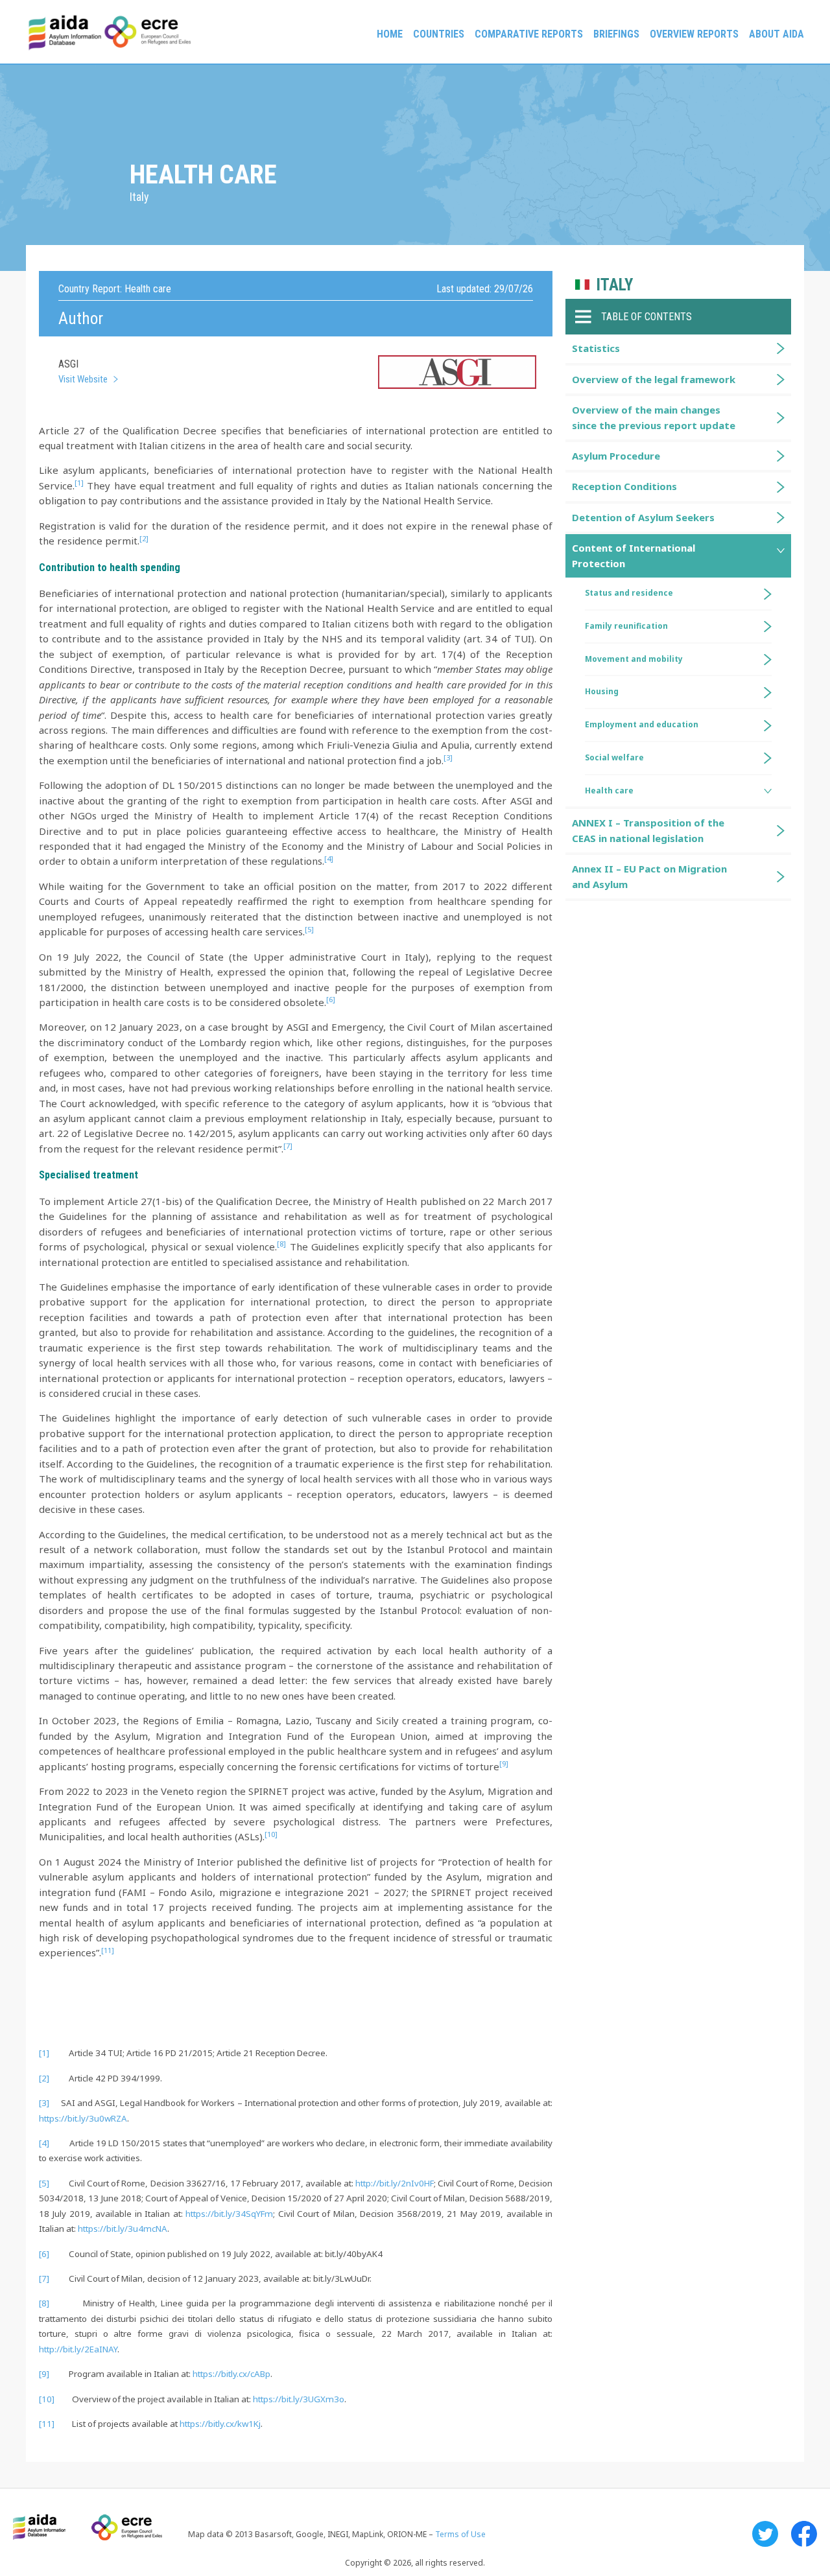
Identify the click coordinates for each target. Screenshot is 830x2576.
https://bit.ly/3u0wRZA (83, 2118)
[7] (44, 2278)
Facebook (804, 2534)
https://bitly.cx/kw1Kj (220, 2424)
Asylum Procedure (616, 456)
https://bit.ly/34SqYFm (229, 2214)
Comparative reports (529, 34)
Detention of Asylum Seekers (643, 517)
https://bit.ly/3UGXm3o (299, 2399)
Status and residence (629, 593)
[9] (44, 2374)
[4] (44, 2143)
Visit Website (83, 379)
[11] (47, 2424)
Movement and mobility (634, 659)
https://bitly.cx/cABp (231, 2374)
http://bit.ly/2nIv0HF (395, 2183)
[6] (44, 2254)
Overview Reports (694, 34)
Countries (439, 34)
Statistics (596, 348)
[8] (44, 2303)
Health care (609, 790)
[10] (47, 2399)
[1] (44, 2053)
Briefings (616, 34)
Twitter (765, 2534)
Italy (614, 285)
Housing (602, 691)
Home (390, 34)
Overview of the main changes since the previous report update (654, 417)
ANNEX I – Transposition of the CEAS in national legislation (648, 830)
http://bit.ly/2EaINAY (78, 2349)
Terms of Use (460, 2534)
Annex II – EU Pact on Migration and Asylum (649, 876)
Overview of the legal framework (654, 379)
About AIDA (777, 34)
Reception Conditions (624, 486)
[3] (44, 2103)
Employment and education (642, 724)
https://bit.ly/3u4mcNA (123, 2229)
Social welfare (614, 757)
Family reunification (626, 626)
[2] (44, 2078)
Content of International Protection (634, 555)
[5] (44, 2183)
